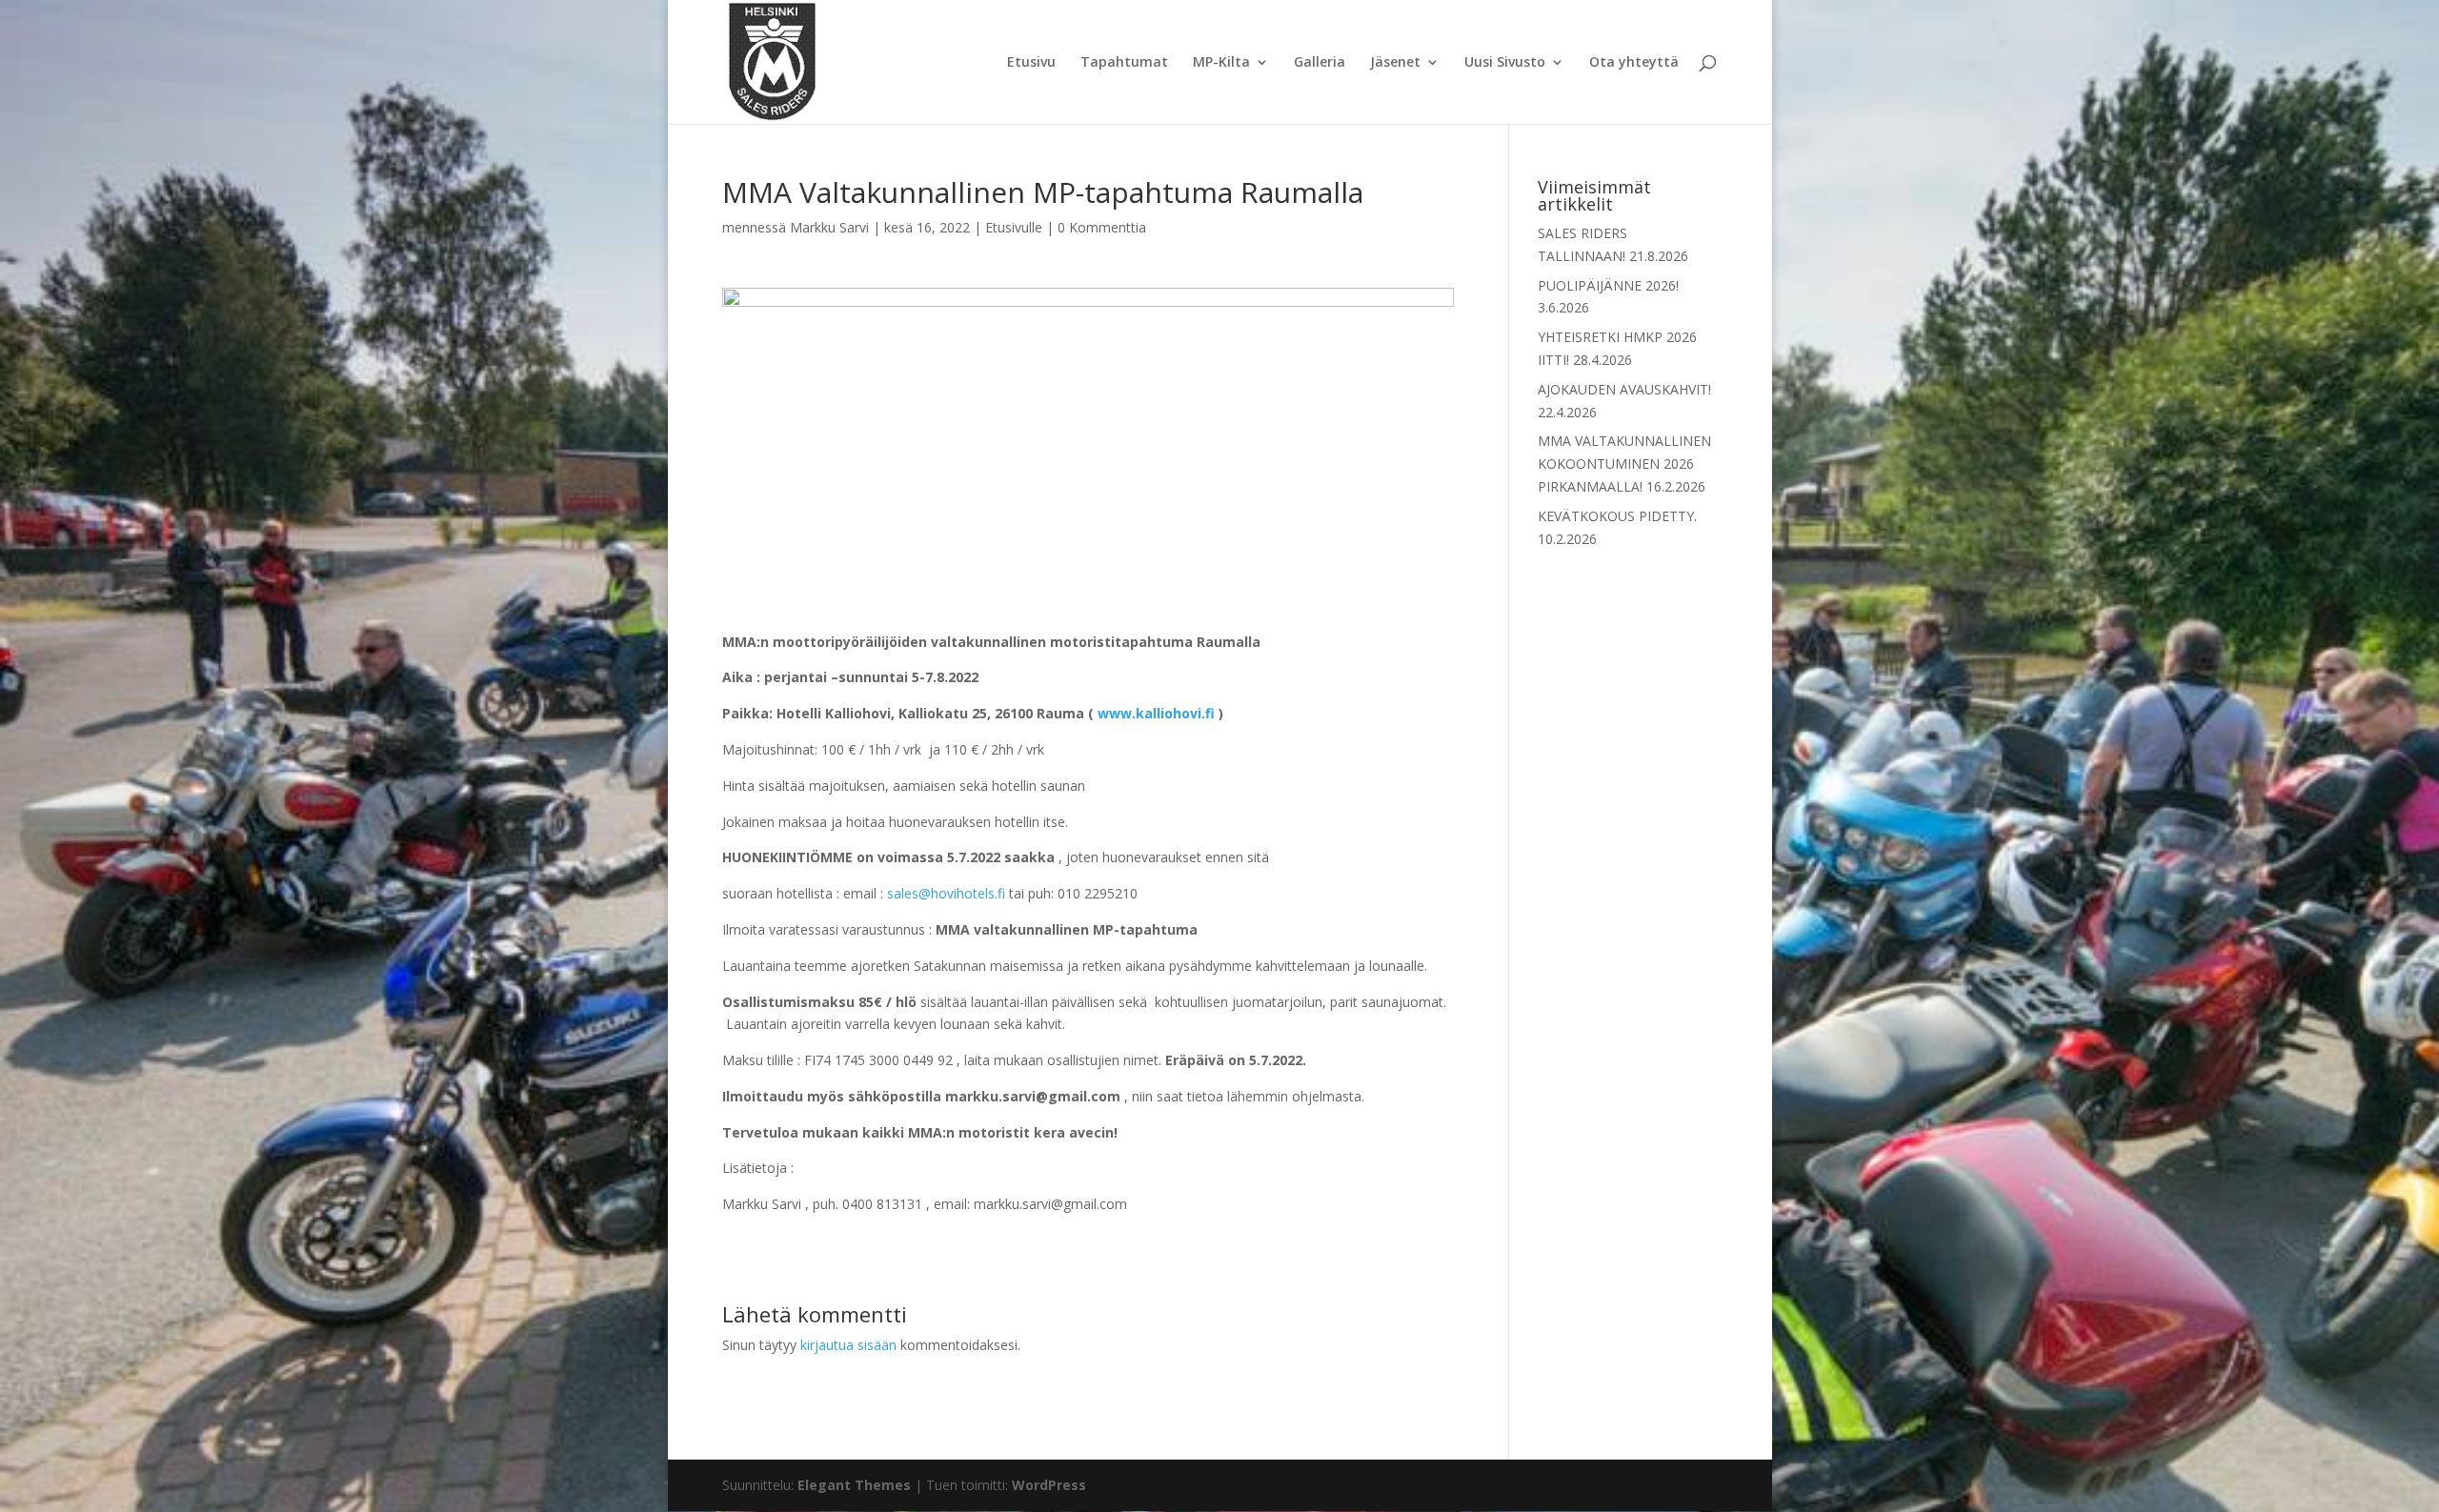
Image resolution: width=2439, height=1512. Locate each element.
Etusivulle (1014, 227)
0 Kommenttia (1102, 227)
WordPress (1049, 1485)
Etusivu (1031, 63)
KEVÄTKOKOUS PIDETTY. (1617, 516)
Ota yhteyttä (1634, 63)
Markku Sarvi (829, 227)
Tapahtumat (1124, 63)
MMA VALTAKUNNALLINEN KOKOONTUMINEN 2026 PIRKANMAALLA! (1624, 464)
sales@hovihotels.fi (946, 893)
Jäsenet (1395, 63)
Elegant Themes (854, 1485)
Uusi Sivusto (1505, 63)
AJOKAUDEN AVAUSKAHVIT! (1624, 389)
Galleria (1320, 63)
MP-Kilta (1221, 63)
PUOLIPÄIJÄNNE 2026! (1608, 285)
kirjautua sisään (848, 1345)
